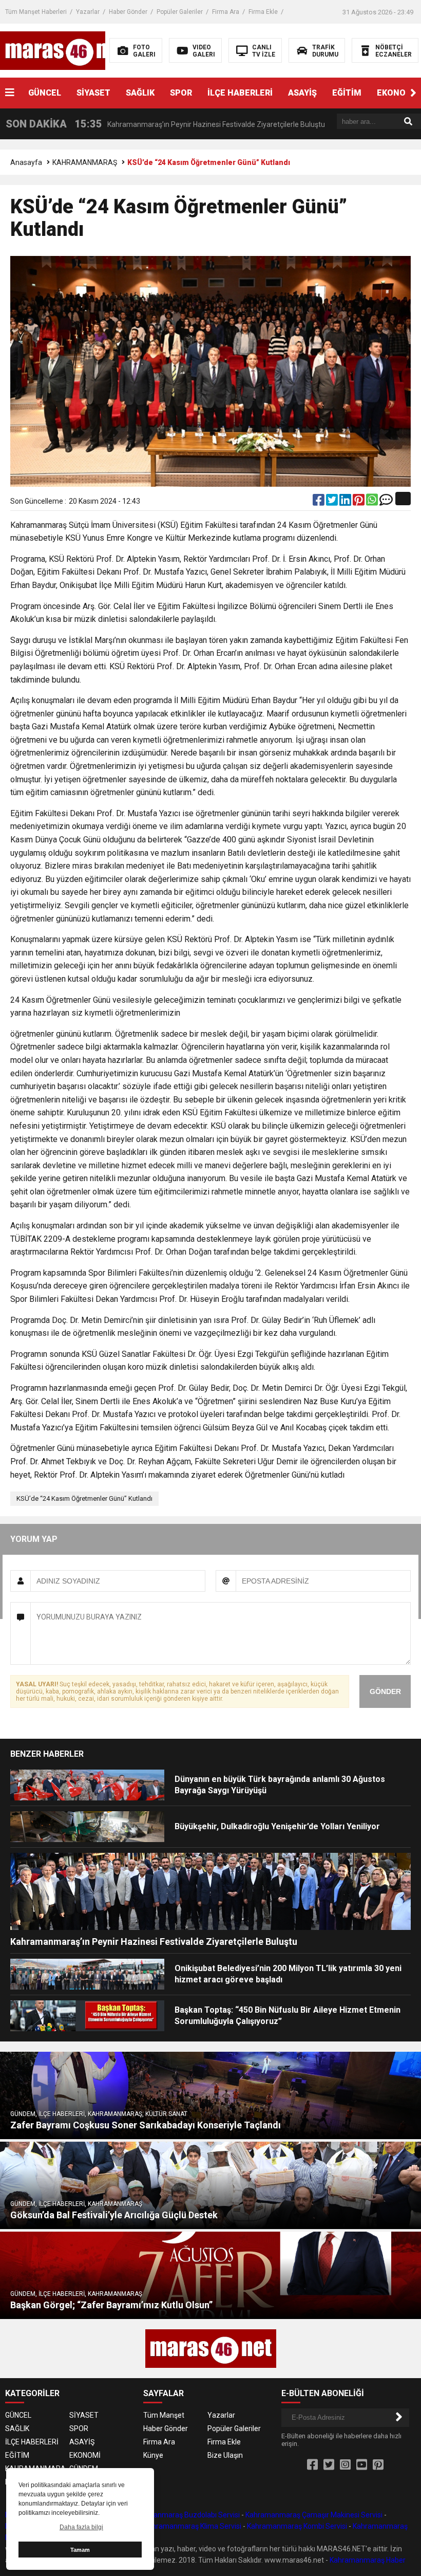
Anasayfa (26, 162)
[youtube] (362, 2465)
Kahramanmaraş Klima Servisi (193, 2526)
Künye (153, 2455)
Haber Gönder (128, 12)
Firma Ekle (263, 12)
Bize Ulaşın (225, 2455)
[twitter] (333, 502)
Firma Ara (226, 12)
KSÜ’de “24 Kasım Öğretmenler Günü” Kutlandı (84, 1498)
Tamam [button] (80, 2550)
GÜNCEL (45, 93)
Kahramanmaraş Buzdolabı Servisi (184, 2515)
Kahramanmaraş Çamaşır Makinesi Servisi (314, 2515)
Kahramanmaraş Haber (368, 2560)
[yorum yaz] (386, 502)
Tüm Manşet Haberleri (36, 12)
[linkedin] (346, 502)
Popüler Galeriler (180, 12)
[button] (413, 93)
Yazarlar (88, 12)
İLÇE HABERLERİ (240, 93)
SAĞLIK (140, 93)
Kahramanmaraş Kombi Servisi (297, 2526)
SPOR (181, 93)
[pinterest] (359, 502)
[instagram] (345, 2465)
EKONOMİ (85, 2455)
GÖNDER (385, 1691)
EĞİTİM (347, 93)
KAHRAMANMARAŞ (85, 162)
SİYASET (93, 93)
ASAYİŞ (302, 93)
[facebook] (319, 502)
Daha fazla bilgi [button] (81, 2527)
